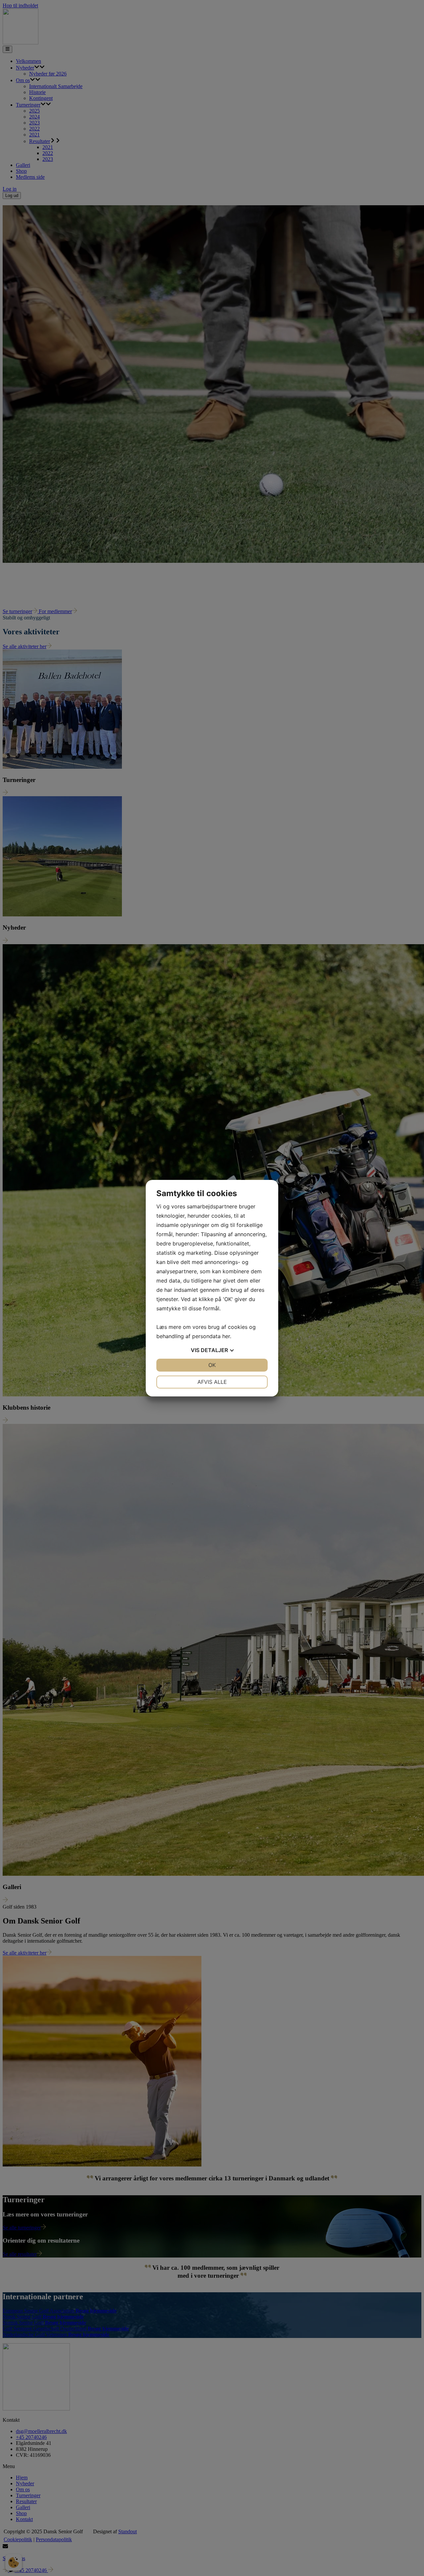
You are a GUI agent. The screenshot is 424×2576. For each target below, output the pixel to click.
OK (212, 1365)
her (226, 1336)
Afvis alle (212, 1382)
